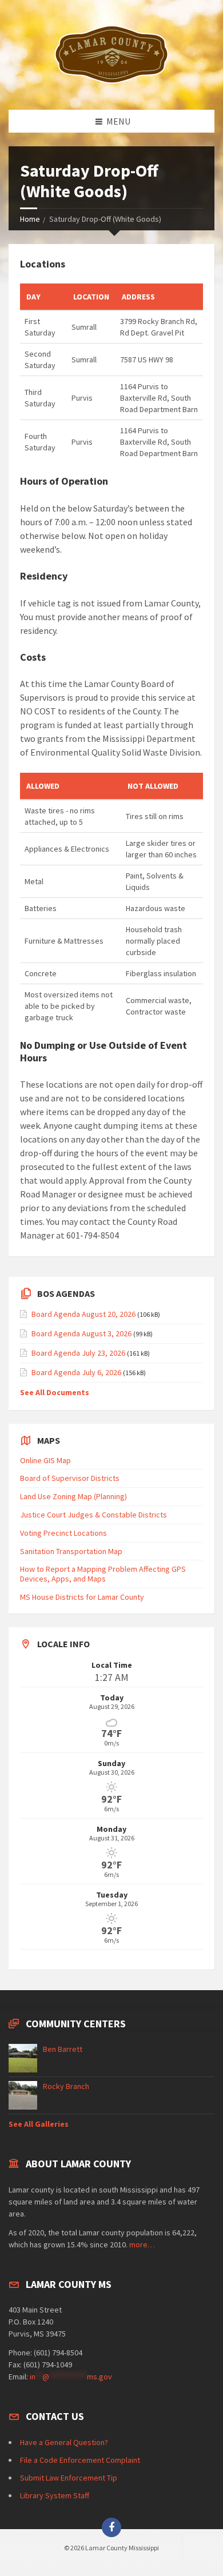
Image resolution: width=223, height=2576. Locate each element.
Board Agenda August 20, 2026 (83, 1314)
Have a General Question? (64, 2442)
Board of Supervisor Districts (70, 1478)
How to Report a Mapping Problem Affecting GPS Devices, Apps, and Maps (103, 1574)
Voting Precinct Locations (63, 1533)
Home (30, 219)
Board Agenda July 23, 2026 (78, 1353)
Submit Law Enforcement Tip (69, 2478)
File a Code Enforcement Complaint (80, 2460)
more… (142, 2244)
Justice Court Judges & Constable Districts (93, 1515)
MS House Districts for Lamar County (82, 1597)
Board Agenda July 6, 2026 (76, 1372)
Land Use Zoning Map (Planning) (73, 1496)
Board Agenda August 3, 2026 (81, 1333)
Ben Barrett (63, 2049)
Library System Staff (55, 2495)
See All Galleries (39, 2124)
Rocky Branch (66, 2086)
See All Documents (55, 1392)
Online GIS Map (45, 1460)
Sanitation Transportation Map (71, 1551)
